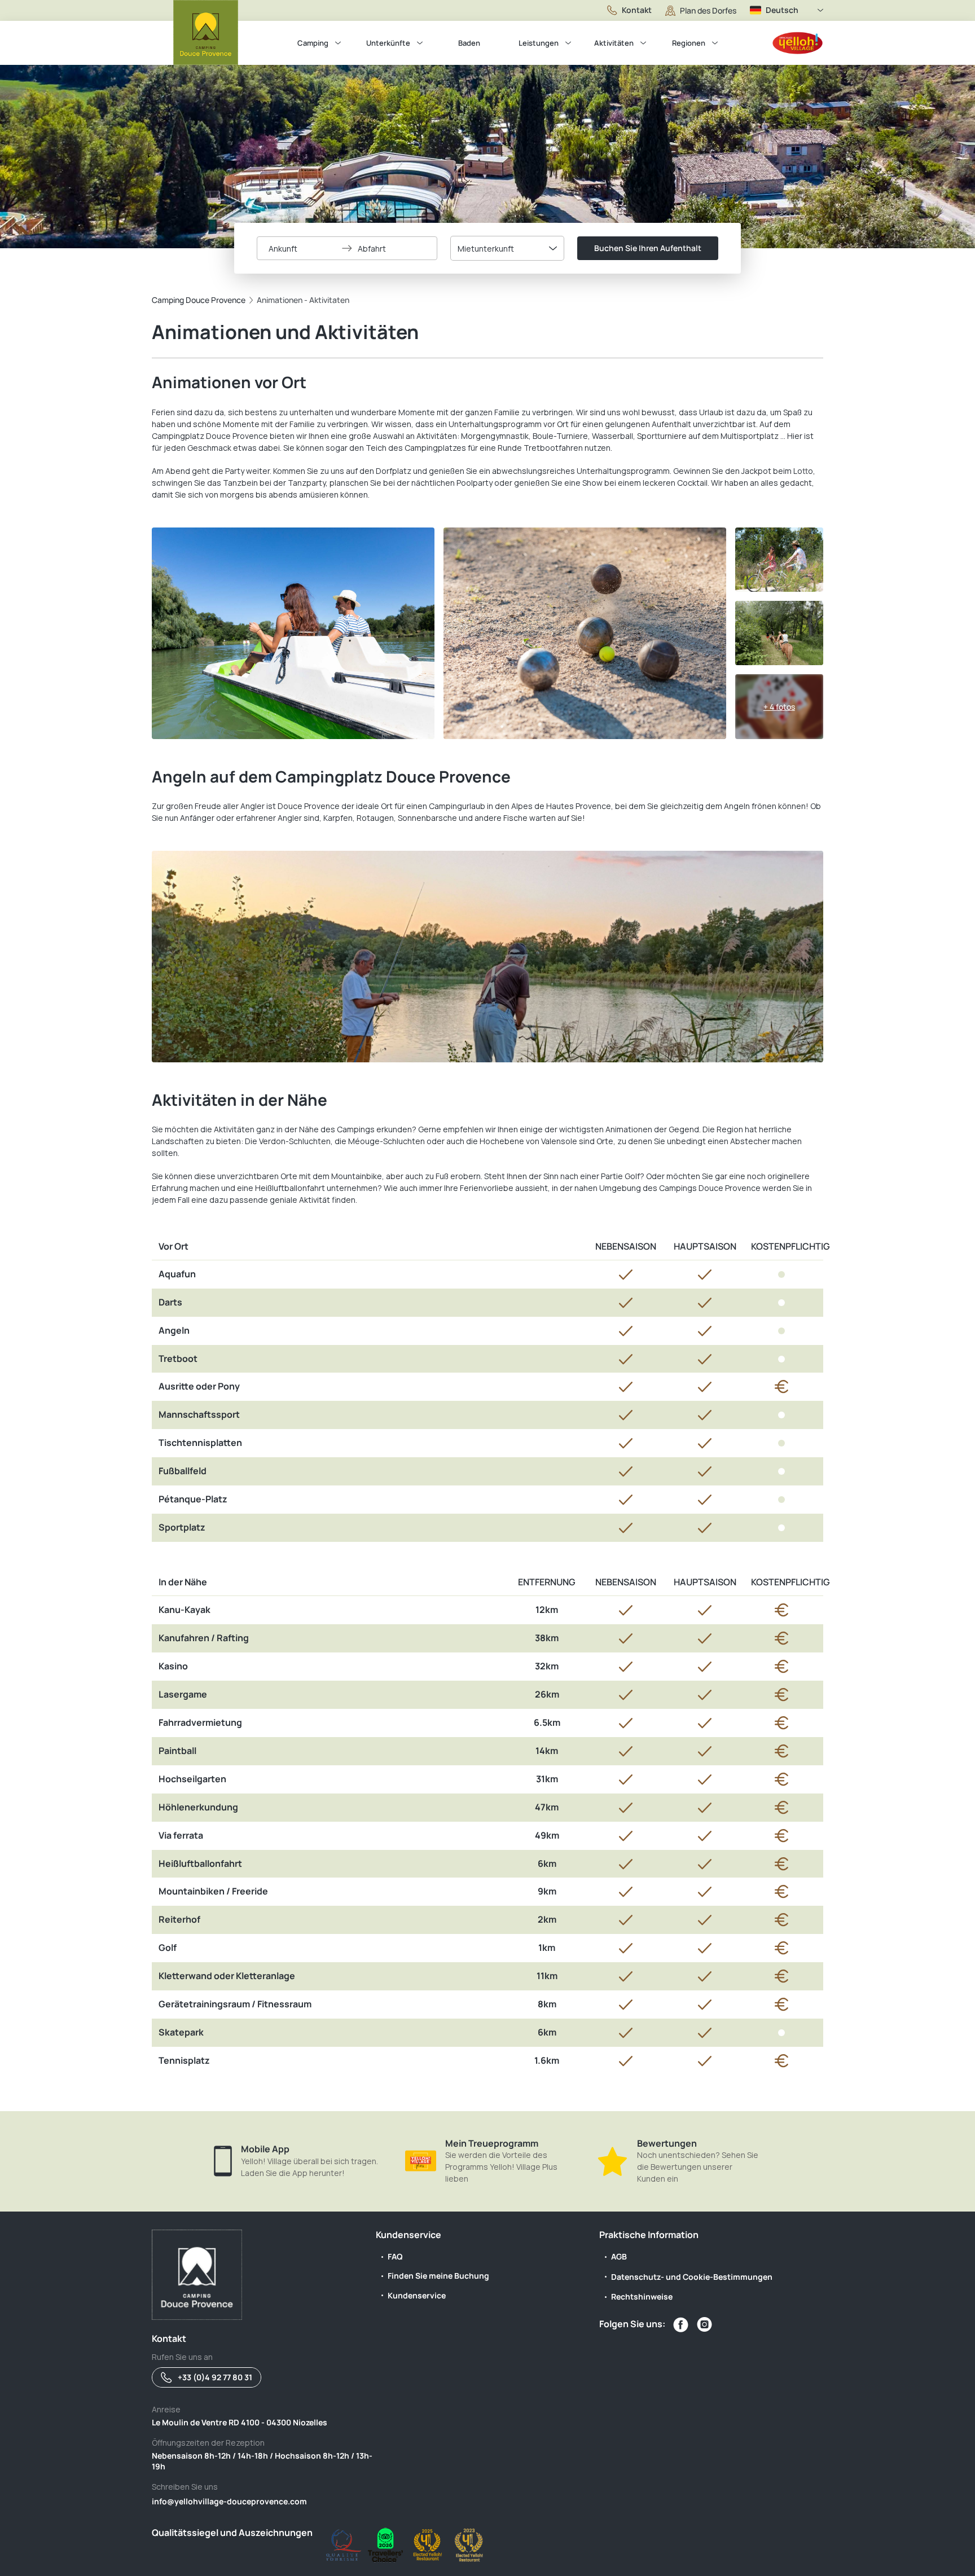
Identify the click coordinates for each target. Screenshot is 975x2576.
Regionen (689, 43)
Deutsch (782, 10)
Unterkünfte (388, 43)
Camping (313, 43)
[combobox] (507, 248)
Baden (469, 43)
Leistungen (539, 43)
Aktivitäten (614, 43)
